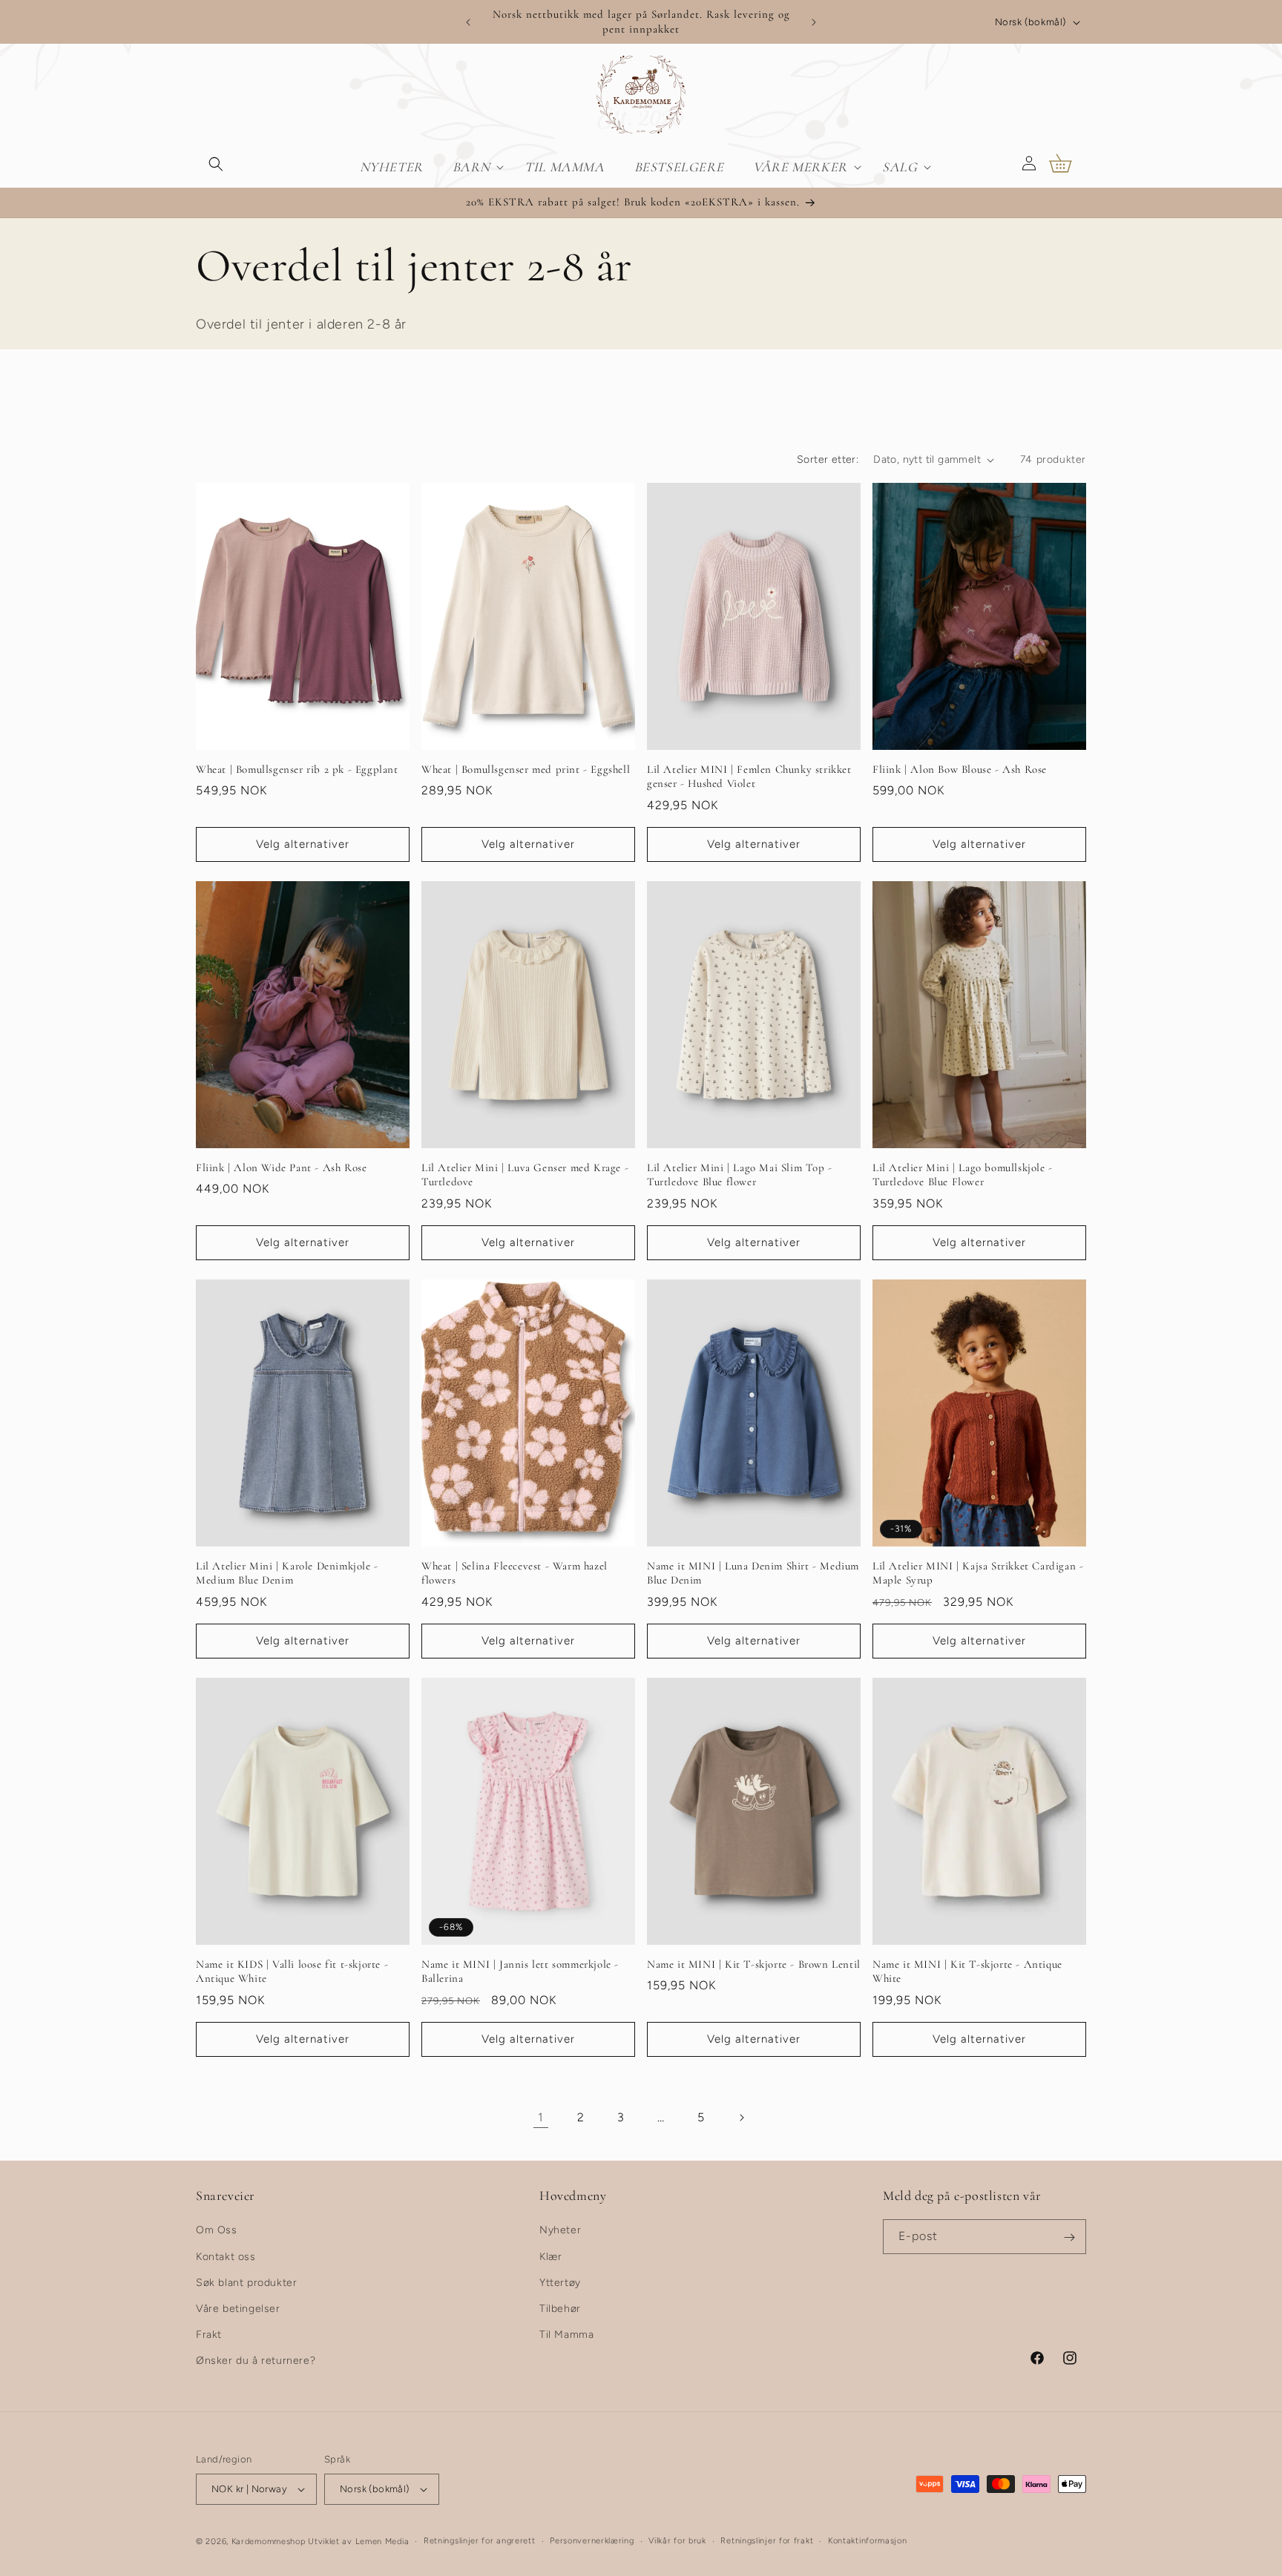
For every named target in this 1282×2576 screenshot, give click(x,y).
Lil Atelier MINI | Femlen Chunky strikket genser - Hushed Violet (749, 777)
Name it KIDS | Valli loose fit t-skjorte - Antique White (292, 1971)
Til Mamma (566, 2335)
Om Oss (217, 2231)
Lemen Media (382, 2542)
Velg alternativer (303, 845)
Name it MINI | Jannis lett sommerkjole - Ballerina (520, 1971)
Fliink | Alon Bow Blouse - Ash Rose (960, 769)
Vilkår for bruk (677, 2541)
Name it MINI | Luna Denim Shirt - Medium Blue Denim (753, 1573)
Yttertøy (560, 2283)
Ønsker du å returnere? (256, 2361)
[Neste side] (741, 2118)
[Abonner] (1069, 2237)
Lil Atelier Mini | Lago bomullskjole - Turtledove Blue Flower (963, 1175)
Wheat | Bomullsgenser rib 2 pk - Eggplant (297, 769)
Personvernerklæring (592, 2541)
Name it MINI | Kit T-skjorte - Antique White (967, 1971)
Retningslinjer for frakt (767, 2541)
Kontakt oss (226, 2257)
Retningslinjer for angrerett (480, 2541)
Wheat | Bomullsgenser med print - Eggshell (526, 769)
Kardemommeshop (269, 2542)
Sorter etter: (828, 459)
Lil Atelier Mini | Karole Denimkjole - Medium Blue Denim (287, 1573)
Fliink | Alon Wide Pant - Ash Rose (281, 1167)
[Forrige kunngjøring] (468, 22)
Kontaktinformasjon (868, 2541)
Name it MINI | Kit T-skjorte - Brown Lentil (754, 1964)
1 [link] (541, 2117)
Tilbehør (560, 2309)
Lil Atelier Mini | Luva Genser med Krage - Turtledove (525, 1175)
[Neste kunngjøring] (814, 22)
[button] (216, 163)
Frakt (209, 2335)
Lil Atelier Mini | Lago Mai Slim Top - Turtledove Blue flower (740, 1175)
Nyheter (560, 2231)
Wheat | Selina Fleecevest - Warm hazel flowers (515, 1573)
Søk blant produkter (246, 2283)
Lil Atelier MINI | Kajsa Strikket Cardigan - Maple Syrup (978, 1573)
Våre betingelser (238, 2309)
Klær (550, 2257)
